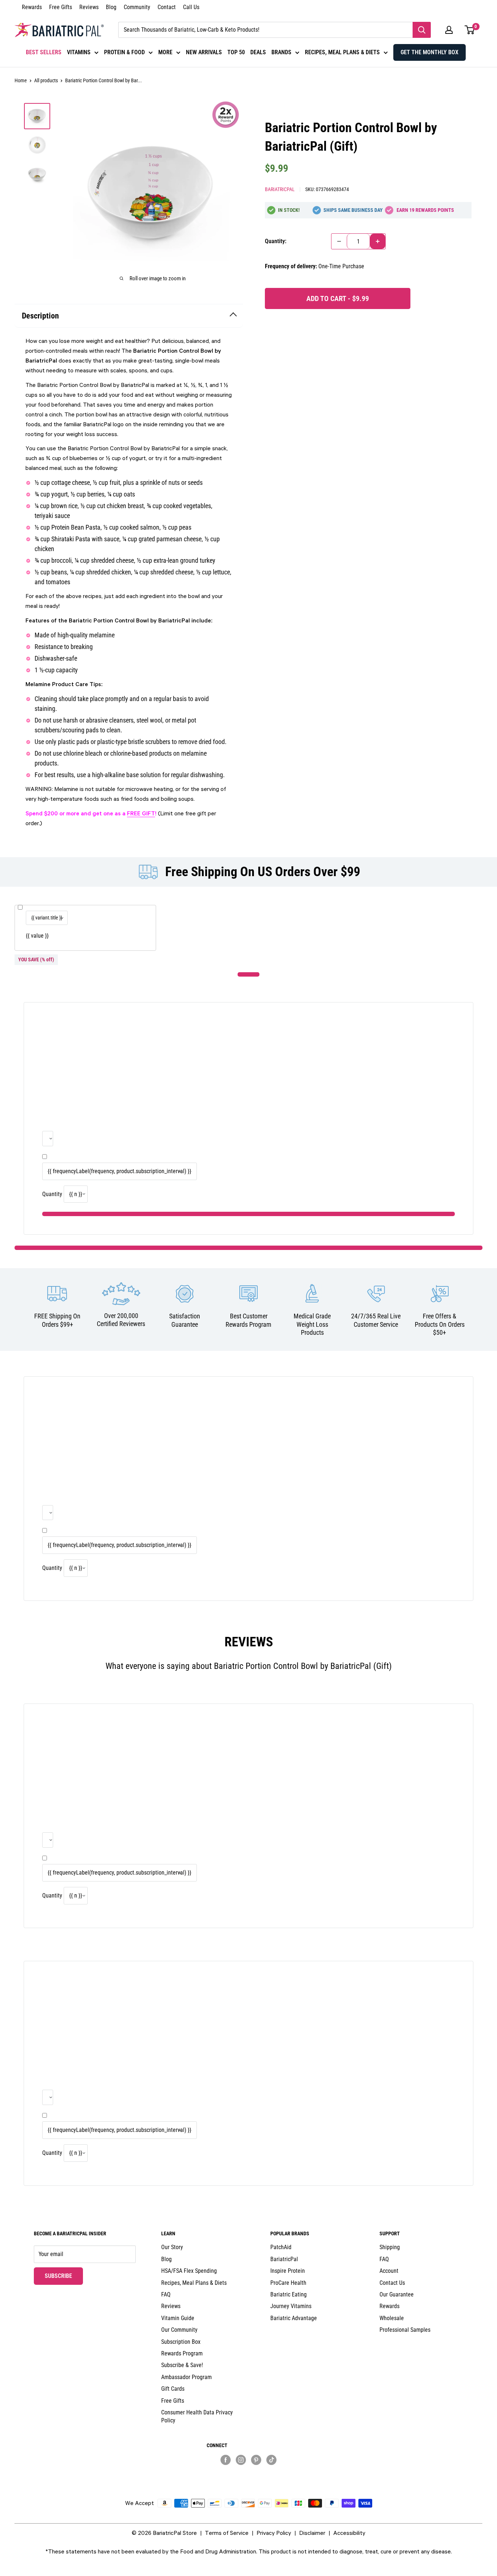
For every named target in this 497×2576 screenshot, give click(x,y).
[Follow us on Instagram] (241, 2460)
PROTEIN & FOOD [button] (124, 52)
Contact (167, 7)
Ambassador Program (186, 2377)
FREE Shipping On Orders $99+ (57, 1320)
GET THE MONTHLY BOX (430, 52)
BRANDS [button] (281, 52)
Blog (111, 7)
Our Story (172, 2247)
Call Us (191, 7)
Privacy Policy (274, 2533)
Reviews (89, 7)
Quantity (52, 1194)
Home (21, 80)
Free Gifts (61, 7)
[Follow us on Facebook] (226, 2460)
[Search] (422, 30)
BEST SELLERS (44, 52)
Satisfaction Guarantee (185, 1320)
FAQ (166, 2294)
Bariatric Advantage (294, 2318)
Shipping (390, 2247)
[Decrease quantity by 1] (339, 241)
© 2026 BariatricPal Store (164, 2533)
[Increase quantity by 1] (378, 241)
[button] (449, 30)
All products (46, 80)
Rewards (32, 7)
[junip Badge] (249, 2472)
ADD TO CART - (338, 298)
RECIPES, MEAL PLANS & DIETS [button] (342, 52)
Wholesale (392, 2318)
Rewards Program (182, 2353)
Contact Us (392, 2283)
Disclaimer (312, 2533)
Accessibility (349, 2533)
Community (137, 7)
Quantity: (276, 241)
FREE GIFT (141, 813)
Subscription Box (181, 2342)
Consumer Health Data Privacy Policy (197, 2416)
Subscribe (64, 2276)
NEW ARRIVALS (204, 52)
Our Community (179, 2330)
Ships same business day (353, 210)
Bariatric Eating (289, 2294)
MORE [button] (165, 52)
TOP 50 (236, 52)
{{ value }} (37, 936)
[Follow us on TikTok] (271, 2460)
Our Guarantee (397, 2294)
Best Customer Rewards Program (249, 1320)
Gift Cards (173, 2389)
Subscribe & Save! (182, 2365)
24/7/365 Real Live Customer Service (376, 1320)
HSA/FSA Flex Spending (189, 2271)
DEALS (258, 52)
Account (389, 2271)
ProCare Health (288, 2283)
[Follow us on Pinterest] (256, 2460)
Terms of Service (227, 2533)
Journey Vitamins (291, 2306)
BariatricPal (280, 189)
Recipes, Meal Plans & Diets (194, 2283)
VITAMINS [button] (79, 52)
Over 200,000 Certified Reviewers (121, 1320)
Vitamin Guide (178, 2318)
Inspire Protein (288, 2271)
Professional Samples (405, 2330)
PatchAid (281, 2247)
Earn (425, 210)
